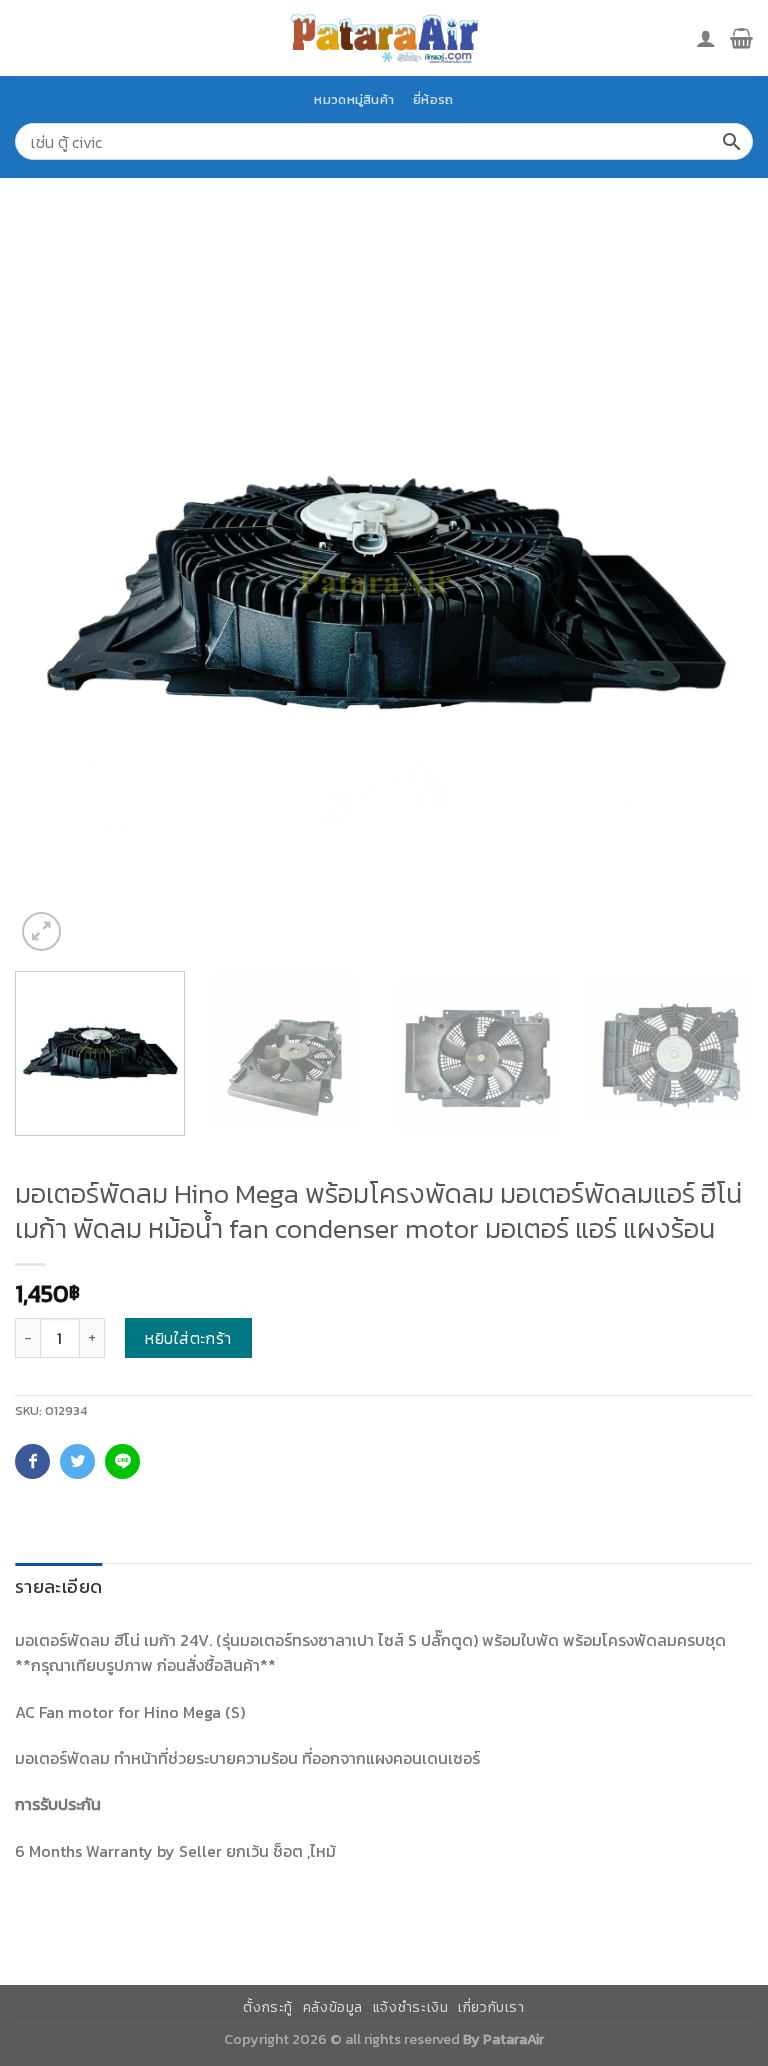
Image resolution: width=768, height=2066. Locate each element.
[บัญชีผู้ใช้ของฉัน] (706, 38)
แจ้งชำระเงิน (411, 2007)
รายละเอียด (58, 1586)
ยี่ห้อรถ (433, 99)
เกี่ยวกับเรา (491, 2007)
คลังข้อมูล (333, 2007)
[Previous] (55, 587)
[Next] (713, 587)
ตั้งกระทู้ (268, 2007)
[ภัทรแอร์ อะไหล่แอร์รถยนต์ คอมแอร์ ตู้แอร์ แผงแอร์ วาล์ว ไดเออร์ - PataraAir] (384, 37)
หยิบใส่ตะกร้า (188, 1338)
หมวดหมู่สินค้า (354, 99)
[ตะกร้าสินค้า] (741, 38)
